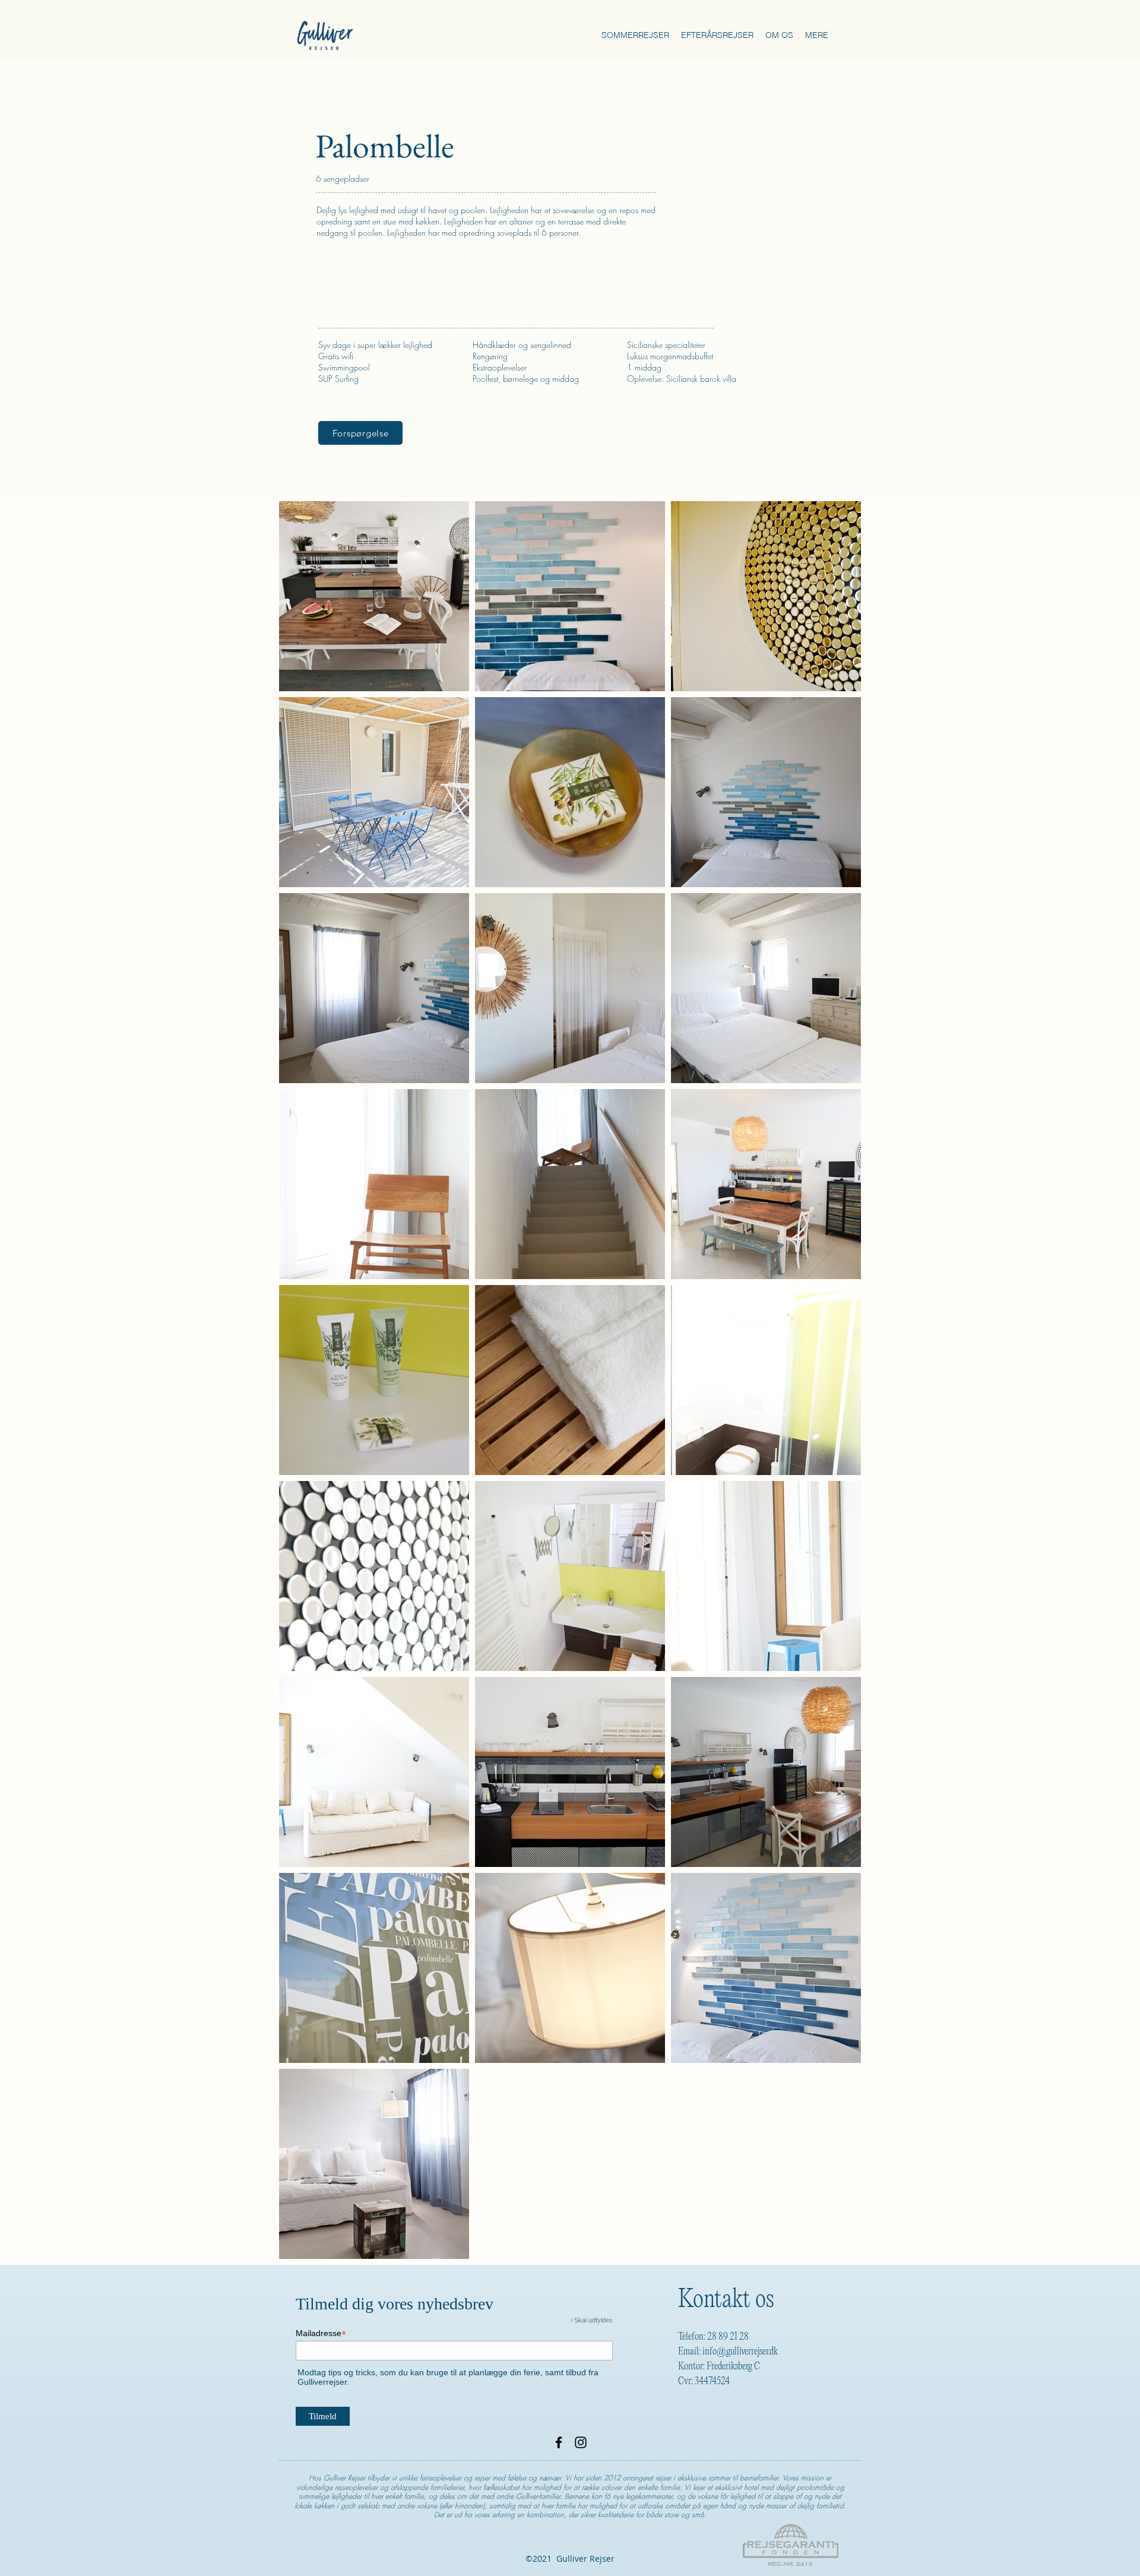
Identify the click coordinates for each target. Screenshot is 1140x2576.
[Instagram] (581, 2442)
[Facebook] (559, 2442)
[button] (635, 35)
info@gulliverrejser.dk (740, 2352)
